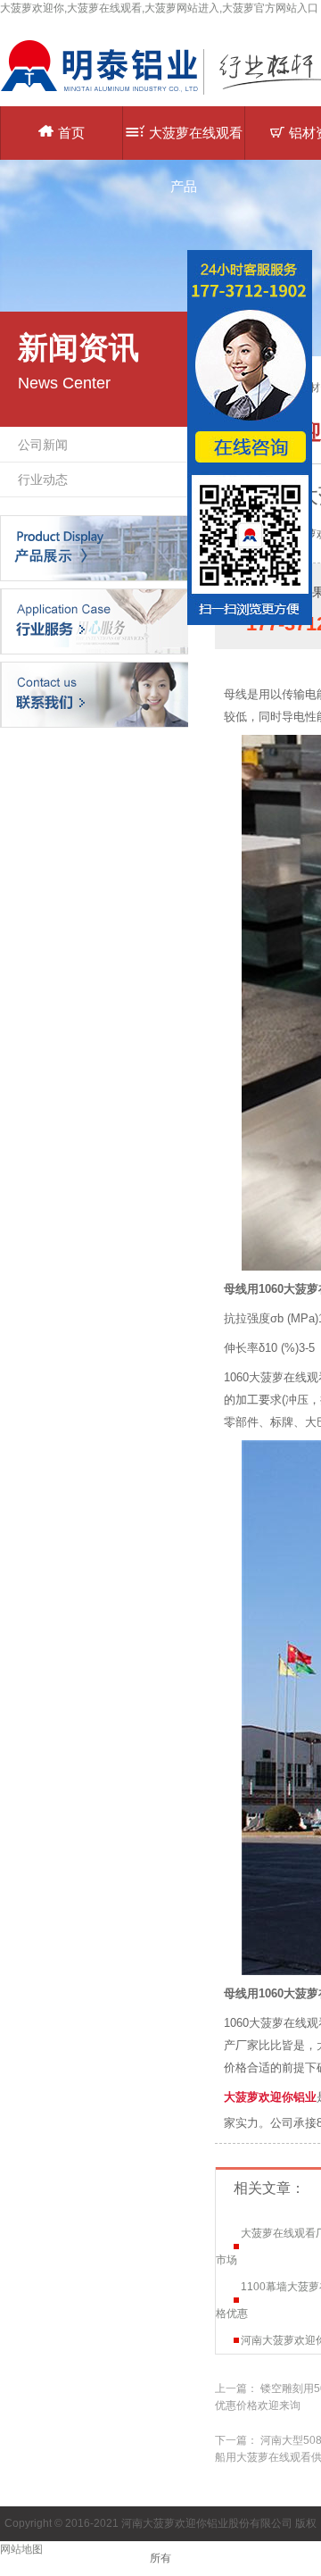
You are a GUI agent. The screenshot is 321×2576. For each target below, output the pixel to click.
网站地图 (21, 2549)
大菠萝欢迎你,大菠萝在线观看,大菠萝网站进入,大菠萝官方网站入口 (159, 8)
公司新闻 (43, 445)
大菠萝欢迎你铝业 (270, 2097)
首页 (71, 133)
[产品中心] (94, 547)
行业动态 (43, 479)
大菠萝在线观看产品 (196, 142)
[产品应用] (94, 621)
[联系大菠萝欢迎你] (94, 694)
